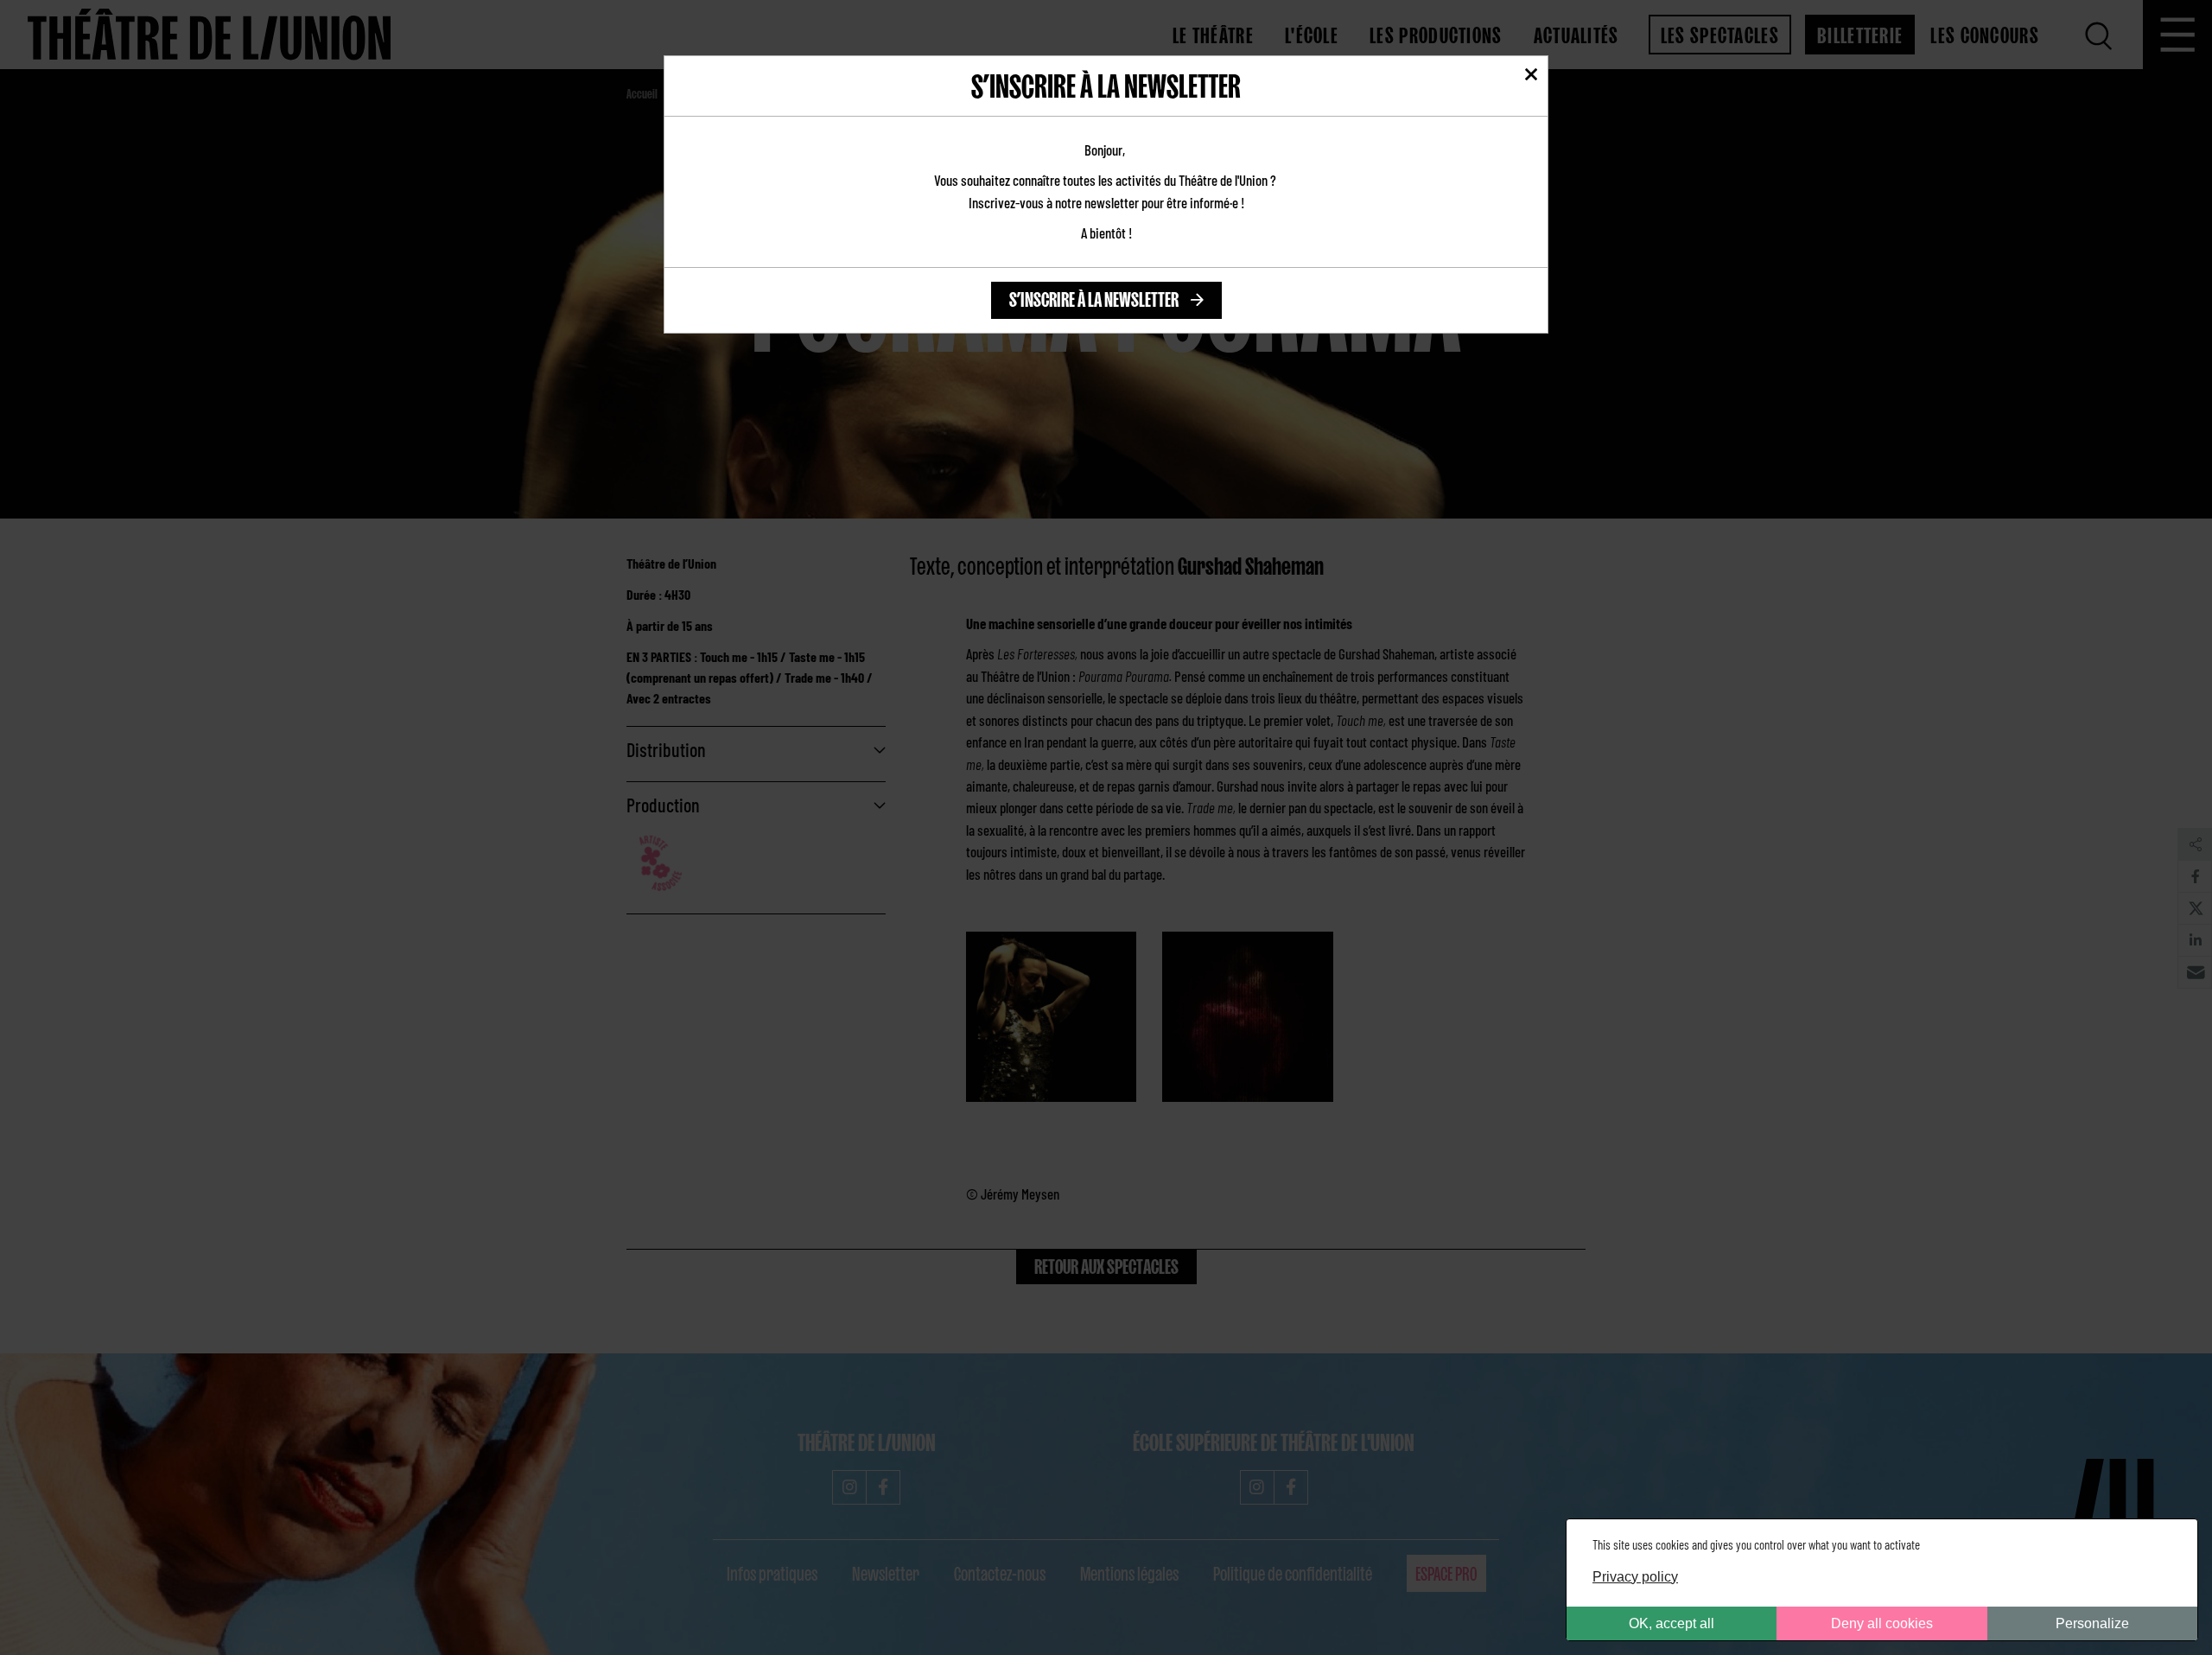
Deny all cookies (1882, 1623)
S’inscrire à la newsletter (1094, 297)
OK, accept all (1672, 1623)
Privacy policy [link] (1635, 1577)
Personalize (2092, 1623)
